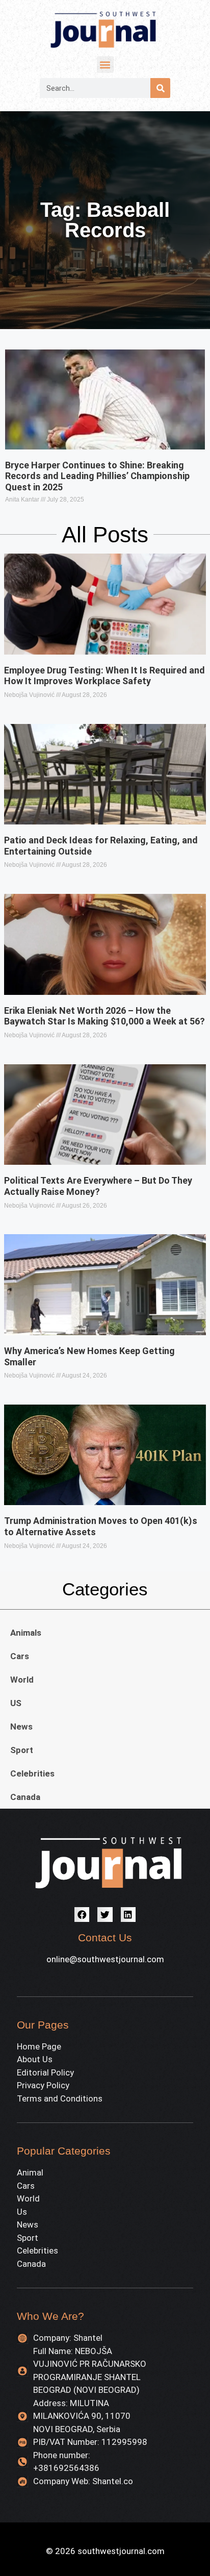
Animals (26, 1633)
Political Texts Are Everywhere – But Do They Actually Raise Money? (98, 1186)
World (22, 1680)
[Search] (160, 88)
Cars (20, 1656)
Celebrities (32, 1773)
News (21, 1727)
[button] (105, 65)
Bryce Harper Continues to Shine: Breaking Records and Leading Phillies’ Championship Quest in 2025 (97, 476)
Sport (22, 1750)
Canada (25, 1797)
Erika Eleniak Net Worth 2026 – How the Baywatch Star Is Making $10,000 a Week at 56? (104, 1016)
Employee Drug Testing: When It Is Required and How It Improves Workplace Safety (104, 676)
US (16, 1703)
